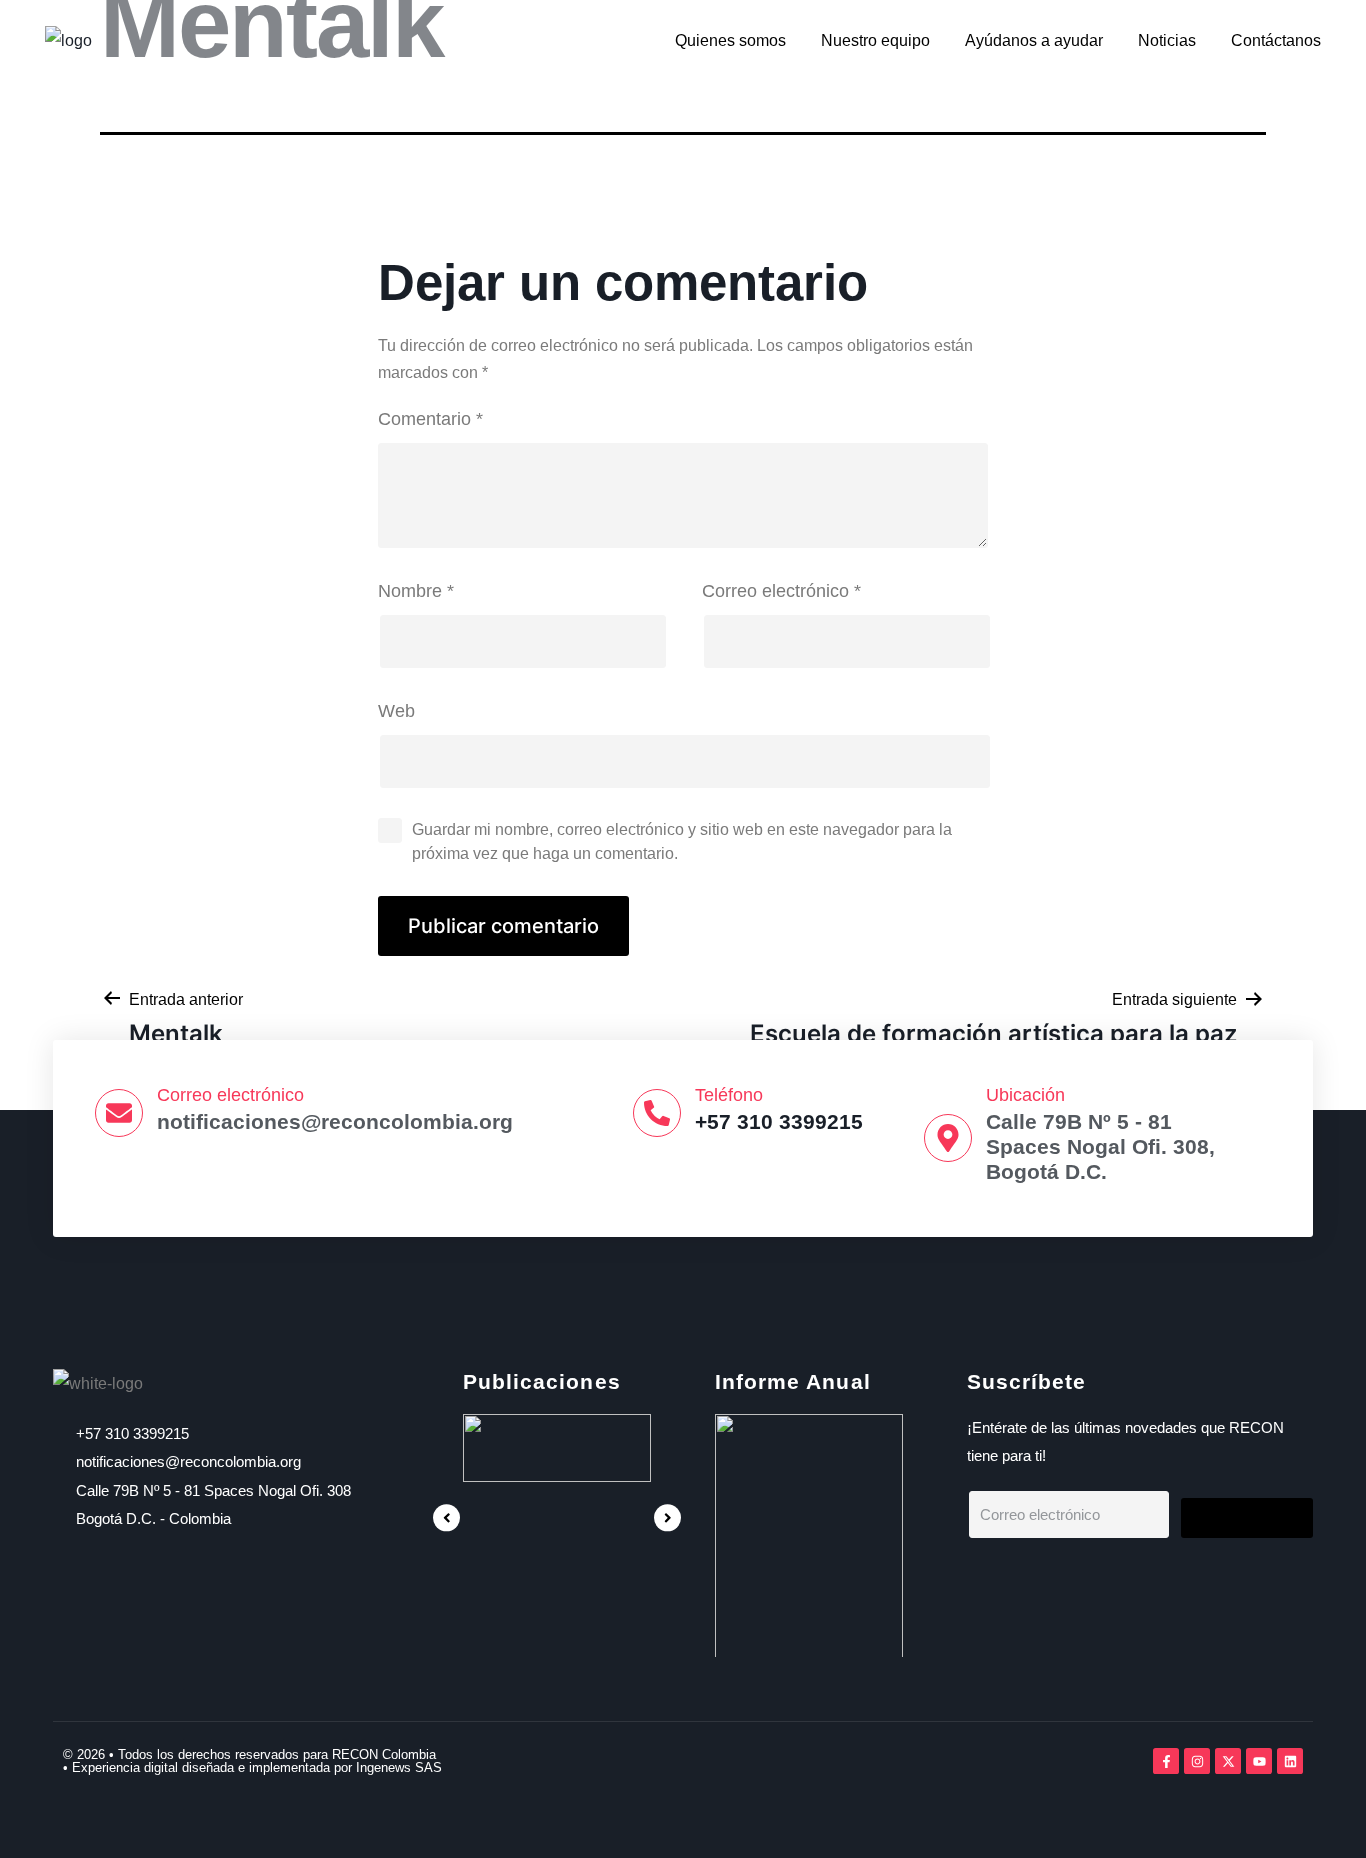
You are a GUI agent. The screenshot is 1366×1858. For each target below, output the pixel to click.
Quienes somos (730, 40)
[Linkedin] (1290, 1761)
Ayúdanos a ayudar (1034, 40)
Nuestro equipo (875, 40)
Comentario (430, 419)
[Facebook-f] (1166, 1761)
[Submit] (1247, 1518)
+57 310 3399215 (779, 1121)
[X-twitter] (1228, 1761)
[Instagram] (1197, 1761)
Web (396, 711)
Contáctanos (1276, 40)
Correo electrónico (781, 591)
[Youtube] (1259, 1761)
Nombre (416, 591)
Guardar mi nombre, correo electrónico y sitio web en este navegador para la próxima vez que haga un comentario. (682, 841)
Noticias (1167, 40)
